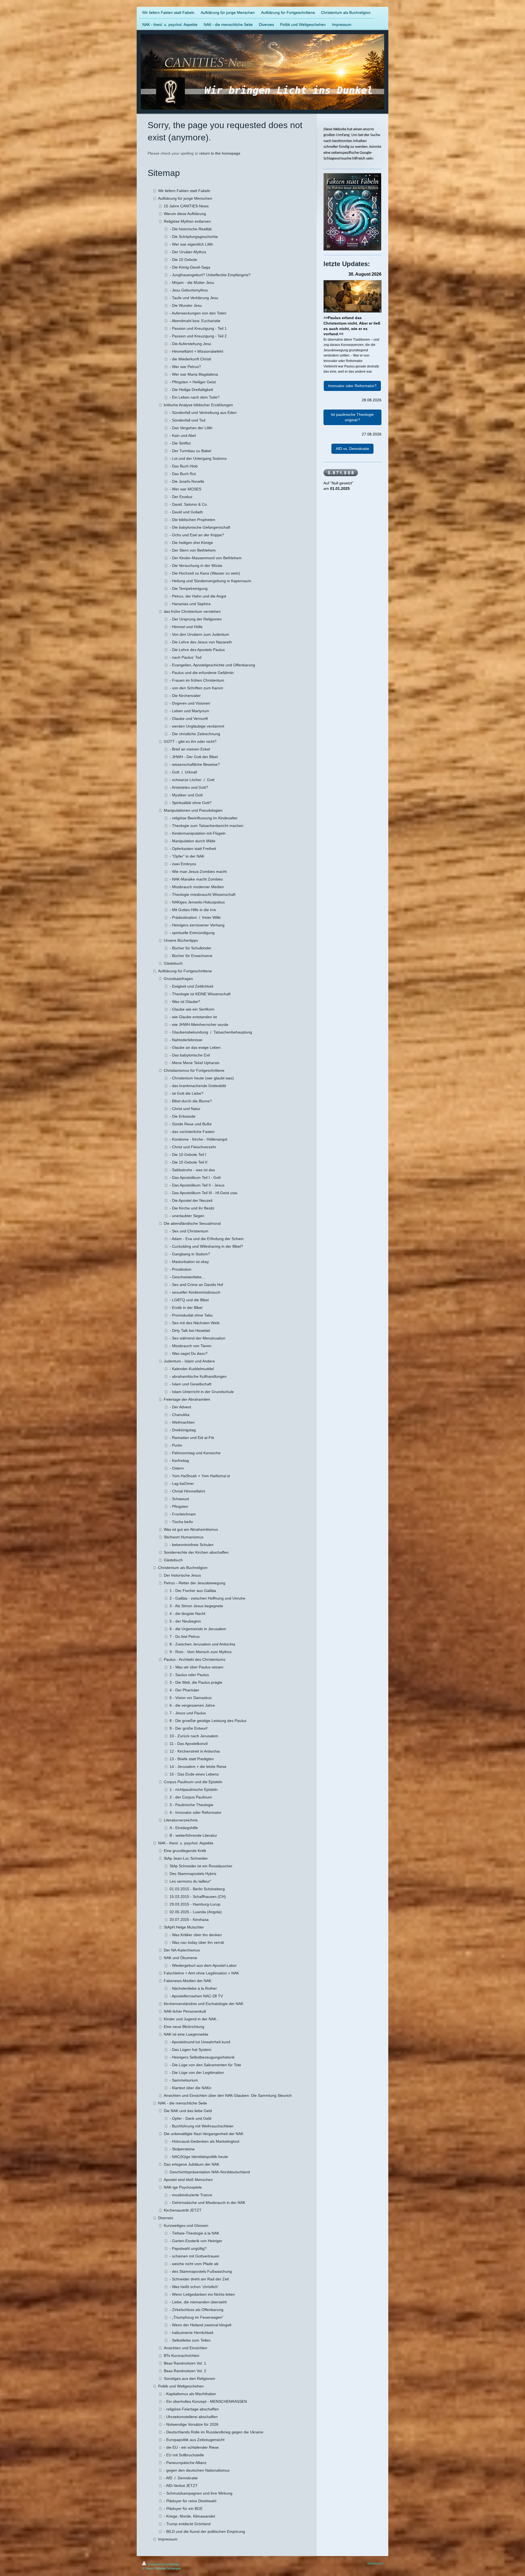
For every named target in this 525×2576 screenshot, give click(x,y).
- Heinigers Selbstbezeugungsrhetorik (202, 2057)
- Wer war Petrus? (185, 367)
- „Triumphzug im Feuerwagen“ (196, 2317)
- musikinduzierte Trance (191, 2195)
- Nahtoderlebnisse (186, 1040)
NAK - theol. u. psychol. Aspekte (186, 1843)
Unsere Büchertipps (181, 940)
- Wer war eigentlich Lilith (191, 244)
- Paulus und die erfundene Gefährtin (202, 673)
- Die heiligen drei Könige (191, 543)
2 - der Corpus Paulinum (191, 1797)
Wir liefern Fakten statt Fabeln (184, 191)
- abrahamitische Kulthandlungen (198, 1376)
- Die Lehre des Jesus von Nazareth (201, 642)
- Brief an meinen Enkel (190, 749)
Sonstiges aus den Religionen (189, 2378)
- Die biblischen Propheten (192, 520)
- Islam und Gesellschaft (190, 1384)
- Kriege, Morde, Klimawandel (189, 2516)
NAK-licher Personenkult (185, 2011)
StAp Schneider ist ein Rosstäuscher (201, 1866)
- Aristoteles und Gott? (189, 787)
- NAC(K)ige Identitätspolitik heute (199, 2157)
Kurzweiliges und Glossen (186, 2225)
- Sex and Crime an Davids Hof (196, 1285)
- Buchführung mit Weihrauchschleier (202, 2126)
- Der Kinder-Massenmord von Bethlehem (206, 558)
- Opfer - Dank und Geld (190, 2118)
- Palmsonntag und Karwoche (195, 1453)
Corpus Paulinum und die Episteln (193, 1782)
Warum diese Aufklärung (185, 214)
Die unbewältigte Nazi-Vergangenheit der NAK (204, 2134)
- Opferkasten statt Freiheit (193, 849)
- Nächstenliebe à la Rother (193, 1988)
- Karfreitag (179, 1461)
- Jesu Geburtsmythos (189, 290)
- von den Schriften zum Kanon (196, 688)
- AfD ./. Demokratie (181, 2478)
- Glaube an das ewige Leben (195, 1047)
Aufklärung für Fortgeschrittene (185, 971)
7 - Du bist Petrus (185, 1636)
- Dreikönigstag (183, 1430)
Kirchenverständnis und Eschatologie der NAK (204, 2004)
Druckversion (157, 2564)
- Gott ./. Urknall (183, 772)
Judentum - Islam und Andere (189, 1361)
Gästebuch (173, 963)
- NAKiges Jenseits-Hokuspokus (197, 902)
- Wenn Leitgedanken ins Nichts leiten (202, 2294)
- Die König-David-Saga (190, 267)
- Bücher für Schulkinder (190, 948)
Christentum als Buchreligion (183, 1568)
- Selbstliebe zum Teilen (190, 2340)
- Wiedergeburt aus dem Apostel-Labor (203, 1965)
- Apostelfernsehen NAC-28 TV (196, 1996)
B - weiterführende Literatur (193, 1835)
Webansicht (375, 2563)
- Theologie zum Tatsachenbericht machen (206, 826)
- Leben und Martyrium (189, 711)
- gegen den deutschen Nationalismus (197, 2470)
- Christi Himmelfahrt (187, 1491)
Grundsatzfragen (178, 979)
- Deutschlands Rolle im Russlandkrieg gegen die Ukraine (214, 2432)
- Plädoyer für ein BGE (183, 2509)
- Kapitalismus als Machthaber (190, 2394)
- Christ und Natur (185, 1109)
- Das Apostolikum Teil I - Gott (195, 1177)
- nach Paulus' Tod (186, 657)
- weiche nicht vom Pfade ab (194, 2264)
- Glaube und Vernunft (189, 719)
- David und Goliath (186, 512)
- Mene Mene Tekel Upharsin (195, 1063)
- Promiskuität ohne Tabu (191, 1315)
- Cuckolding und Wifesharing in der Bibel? (206, 1246)
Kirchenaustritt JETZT (183, 2210)
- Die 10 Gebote (183, 260)
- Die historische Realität (191, 229)
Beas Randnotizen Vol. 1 (185, 2363)
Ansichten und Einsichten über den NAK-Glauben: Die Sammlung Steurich (228, 2095)
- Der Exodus (181, 497)
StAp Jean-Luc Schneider (186, 1858)
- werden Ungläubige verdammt (197, 726)
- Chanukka (180, 1415)
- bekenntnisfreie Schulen (192, 1545)
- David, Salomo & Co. (189, 504)
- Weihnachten (182, 1422)
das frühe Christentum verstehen (192, 611)
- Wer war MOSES (185, 489)
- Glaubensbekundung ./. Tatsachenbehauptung (211, 1032)
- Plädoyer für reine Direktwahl (190, 2501)
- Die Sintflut (180, 443)
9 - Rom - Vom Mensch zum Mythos (201, 1652)
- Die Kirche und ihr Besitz (192, 1208)
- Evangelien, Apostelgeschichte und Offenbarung (212, 665)
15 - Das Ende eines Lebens (194, 1774)
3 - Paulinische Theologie (191, 1805)
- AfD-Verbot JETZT (181, 2486)
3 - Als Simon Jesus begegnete (196, 1606)
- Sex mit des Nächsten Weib (195, 1323)
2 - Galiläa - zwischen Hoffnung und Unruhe (207, 1598)
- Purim (176, 1445)
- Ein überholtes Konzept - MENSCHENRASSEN (205, 2401)
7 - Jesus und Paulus (188, 1713)
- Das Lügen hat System (190, 2050)
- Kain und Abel (183, 435)
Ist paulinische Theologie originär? (352, 417)
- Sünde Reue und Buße (191, 1124)
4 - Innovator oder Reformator (196, 1812)
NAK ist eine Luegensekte (186, 2034)
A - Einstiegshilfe (184, 1828)
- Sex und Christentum (189, 1231)
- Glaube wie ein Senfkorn (192, 1009)
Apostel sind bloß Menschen (188, 2180)
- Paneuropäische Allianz (185, 2463)
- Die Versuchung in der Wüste (196, 566)
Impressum (168, 2539)
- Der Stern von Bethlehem (193, 550)
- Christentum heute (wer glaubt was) (202, 1078)
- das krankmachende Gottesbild (198, 1086)
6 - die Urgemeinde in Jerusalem (198, 1629)
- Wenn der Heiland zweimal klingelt (200, 2325)
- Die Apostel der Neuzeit (191, 1200)
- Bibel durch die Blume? (191, 1101)
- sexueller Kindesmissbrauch (195, 1292)
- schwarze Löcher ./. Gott (192, 780)
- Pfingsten (179, 1506)
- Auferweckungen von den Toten (198, 313)
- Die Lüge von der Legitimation (197, 2072)
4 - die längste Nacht (187, 1614)
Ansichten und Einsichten (186, 2348)
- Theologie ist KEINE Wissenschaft (200, 994)
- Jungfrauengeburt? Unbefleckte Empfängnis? (210, 275)
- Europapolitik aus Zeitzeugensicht (194, 2440)
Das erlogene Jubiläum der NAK (192, 2164)
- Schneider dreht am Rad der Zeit (199, 2279)
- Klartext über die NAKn (190, 2088)
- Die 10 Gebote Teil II (188, 1162)
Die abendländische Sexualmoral (192, 1223)
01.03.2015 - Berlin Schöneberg (197, 1889)
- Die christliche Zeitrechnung (195, 734)
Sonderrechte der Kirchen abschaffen (196, 1552)
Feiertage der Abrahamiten (187, 1399)
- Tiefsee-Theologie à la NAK (194, 2233)
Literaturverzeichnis (181, 1820)
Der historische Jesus (182, 1575)
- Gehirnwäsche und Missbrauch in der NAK (207, 2203)
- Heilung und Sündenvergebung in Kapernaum (210, 581)
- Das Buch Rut (183, 474)
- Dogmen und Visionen (190, 703)
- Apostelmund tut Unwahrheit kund (200, 2042)
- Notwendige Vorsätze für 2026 (191, 2424)
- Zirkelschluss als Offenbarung (196, 2310)
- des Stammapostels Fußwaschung (201, 2271)
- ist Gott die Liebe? (186, 1093)
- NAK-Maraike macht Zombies (196, 879)
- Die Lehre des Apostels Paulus (197, 650)
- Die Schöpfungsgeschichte (194, 237)
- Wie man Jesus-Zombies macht (198, 872)
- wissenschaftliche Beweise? (195, 764)
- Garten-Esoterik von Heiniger (196, 2241)
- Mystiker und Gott (186, 795)
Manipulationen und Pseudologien (193, 810)
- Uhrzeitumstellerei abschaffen (191, 2417)
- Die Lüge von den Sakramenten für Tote (205, 2065)
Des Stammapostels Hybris (193, 1874)
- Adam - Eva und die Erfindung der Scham (207, 1239)
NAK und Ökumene (180, 1958)
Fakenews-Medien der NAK (188, 1981)
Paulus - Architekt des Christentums (195, 1659)
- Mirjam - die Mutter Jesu (192, 282)
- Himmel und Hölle (186, 627)
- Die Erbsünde (183, 1116)
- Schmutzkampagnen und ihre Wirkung (198, 2493)
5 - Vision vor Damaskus (191, 1698)
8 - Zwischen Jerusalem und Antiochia (202, 1644)
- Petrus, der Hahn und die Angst (198, 596)
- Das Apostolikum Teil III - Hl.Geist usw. (204, 1193)
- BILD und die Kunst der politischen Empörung (204, 2531)
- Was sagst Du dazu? (189, 1353)
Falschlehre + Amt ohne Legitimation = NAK (201, 1973)
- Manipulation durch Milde (192, 841)
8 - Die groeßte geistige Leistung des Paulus (208, 1721)
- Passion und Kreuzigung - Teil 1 (198, 328)
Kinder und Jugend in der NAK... (192, 2019)
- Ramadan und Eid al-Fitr (192, 1438)
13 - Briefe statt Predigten (192, 1759)
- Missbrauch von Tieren (190, 1346)
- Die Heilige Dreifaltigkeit (191, 390)
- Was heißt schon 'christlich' (194, 2287)
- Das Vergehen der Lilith (191, 428)
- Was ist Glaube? (185, 1002)
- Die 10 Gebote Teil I (188, 1155)
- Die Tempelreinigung (189, 588)
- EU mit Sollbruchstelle (184, 2455)
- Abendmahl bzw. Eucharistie (195, 321)
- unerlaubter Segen (187, 1216)
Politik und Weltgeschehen (181, 2386)
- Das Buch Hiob (184, 466)
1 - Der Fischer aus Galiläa (193, 1591)
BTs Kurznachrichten (182, 2356)
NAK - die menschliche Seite (183, 2103)
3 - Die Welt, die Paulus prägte (196, 1682)
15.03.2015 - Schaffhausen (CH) (198, 1897)
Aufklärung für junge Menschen (185, 198)
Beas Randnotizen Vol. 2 (185, 2371)
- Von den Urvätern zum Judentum (199, 634)
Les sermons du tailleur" (190, 1881)
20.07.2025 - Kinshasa (189, 1920)
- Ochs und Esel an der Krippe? (197, 535)
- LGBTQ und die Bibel (189, 1300)
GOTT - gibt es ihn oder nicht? (190, 741)
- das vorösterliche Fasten (192, 1132)
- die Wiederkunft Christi (190, 359)
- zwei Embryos (183, 864)
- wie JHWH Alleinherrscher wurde (199, 1024)
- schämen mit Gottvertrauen (194, 2256)
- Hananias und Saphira (190, 604)
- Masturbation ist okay (189, 1262)
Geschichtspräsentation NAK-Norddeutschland (210, 2172)
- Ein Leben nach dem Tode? (195, 397)
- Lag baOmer (182, 1483)
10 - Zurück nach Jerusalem (194, 1736)
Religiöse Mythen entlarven (187, 221)
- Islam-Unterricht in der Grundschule (202, 1392)
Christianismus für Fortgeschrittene (194, 1070)
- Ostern (177, 1468)
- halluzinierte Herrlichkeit (191, 2333)
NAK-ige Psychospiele (183, 2187)
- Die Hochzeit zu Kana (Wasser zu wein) (205, 573)
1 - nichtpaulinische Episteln (194, 1789)
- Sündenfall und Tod (187, 420)
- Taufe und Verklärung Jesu (194, 298)
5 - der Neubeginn (185, 1621)
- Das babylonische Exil (190, 1055)
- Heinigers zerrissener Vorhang (197, 925)
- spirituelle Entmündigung (192, 933)
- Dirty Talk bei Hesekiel (190, 1330)
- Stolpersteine (182, 2149)
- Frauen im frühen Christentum (197, 680)
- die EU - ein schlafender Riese (191, 2447)
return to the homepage (220, 153)
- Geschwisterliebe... (187, 1277)
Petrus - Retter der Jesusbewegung (195, 1583)
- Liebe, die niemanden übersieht (198, 2302)
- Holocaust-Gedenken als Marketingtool (204, 2141)
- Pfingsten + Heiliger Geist (193, 382)
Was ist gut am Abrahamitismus (191, 1529)
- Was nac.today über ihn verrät (197, 1942)
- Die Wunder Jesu (186, 305)
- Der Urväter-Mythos (188, 252)
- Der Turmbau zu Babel (190, 451)
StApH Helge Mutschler (184, 1927)
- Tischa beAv (181, 1522)
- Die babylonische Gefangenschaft (200, 527)
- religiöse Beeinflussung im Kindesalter (204, 818)
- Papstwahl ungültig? (188, 2248)
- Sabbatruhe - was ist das (192, 1170)
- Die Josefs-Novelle (187, 481)
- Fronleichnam (183, 1514)
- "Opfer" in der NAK (187, 856)
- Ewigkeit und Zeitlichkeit (191, 986)
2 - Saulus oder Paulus (189, 1675)
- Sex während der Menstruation (197, 1338)
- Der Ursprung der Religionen (196, 619)
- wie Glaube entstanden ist (193, 1017)
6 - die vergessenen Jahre (192, 1705)
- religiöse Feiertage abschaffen (191, 2409)
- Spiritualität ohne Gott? (191, 803)
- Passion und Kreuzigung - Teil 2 (198, 336)
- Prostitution (180, 1269)
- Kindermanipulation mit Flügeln (198, 833)
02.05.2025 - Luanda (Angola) (196, 1912)
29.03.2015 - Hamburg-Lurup (195, 1904)
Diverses (166, 2218)
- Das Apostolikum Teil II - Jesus (197, 1185)
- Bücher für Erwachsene (191, 956)
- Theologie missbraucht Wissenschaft (202, 894)
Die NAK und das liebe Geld (188, 2111)
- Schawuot (179, 1499)
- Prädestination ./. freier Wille (195, 917)
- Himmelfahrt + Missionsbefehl (196, 351)
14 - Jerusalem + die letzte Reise (198, 1767)
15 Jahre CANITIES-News (186, 206)
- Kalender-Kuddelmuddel (192, 1369)
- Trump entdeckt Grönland (187, 2524)
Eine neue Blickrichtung (184, 2027)
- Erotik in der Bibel (186, 1308)
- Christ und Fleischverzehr (193, 1147)
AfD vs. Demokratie (352, 449)
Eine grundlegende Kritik (185, 1851)
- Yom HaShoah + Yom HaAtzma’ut (200, 1476)
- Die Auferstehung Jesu (190, 344)
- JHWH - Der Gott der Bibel (194, 757)
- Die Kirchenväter (185, 696)
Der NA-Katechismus (182, 1950)
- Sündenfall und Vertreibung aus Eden (203, 413)
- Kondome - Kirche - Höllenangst (198, 1139)
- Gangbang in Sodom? (190, 1254)
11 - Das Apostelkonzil (189, 1744)
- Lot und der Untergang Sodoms (198, 458)
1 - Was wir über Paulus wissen (196, 1667)
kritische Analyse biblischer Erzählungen (198, 405)
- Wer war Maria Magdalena (194, 374)
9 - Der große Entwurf (188, 1728)
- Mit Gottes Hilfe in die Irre (193, 910)
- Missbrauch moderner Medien (197, 887)
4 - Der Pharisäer (184, 1690)
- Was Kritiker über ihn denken (196, 1935)
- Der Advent (180, 1407)
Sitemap (174, 2564)
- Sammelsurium (184, 2080)
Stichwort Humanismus (184, 1537)
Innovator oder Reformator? (352, 386)
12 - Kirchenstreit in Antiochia (195, 1751)
